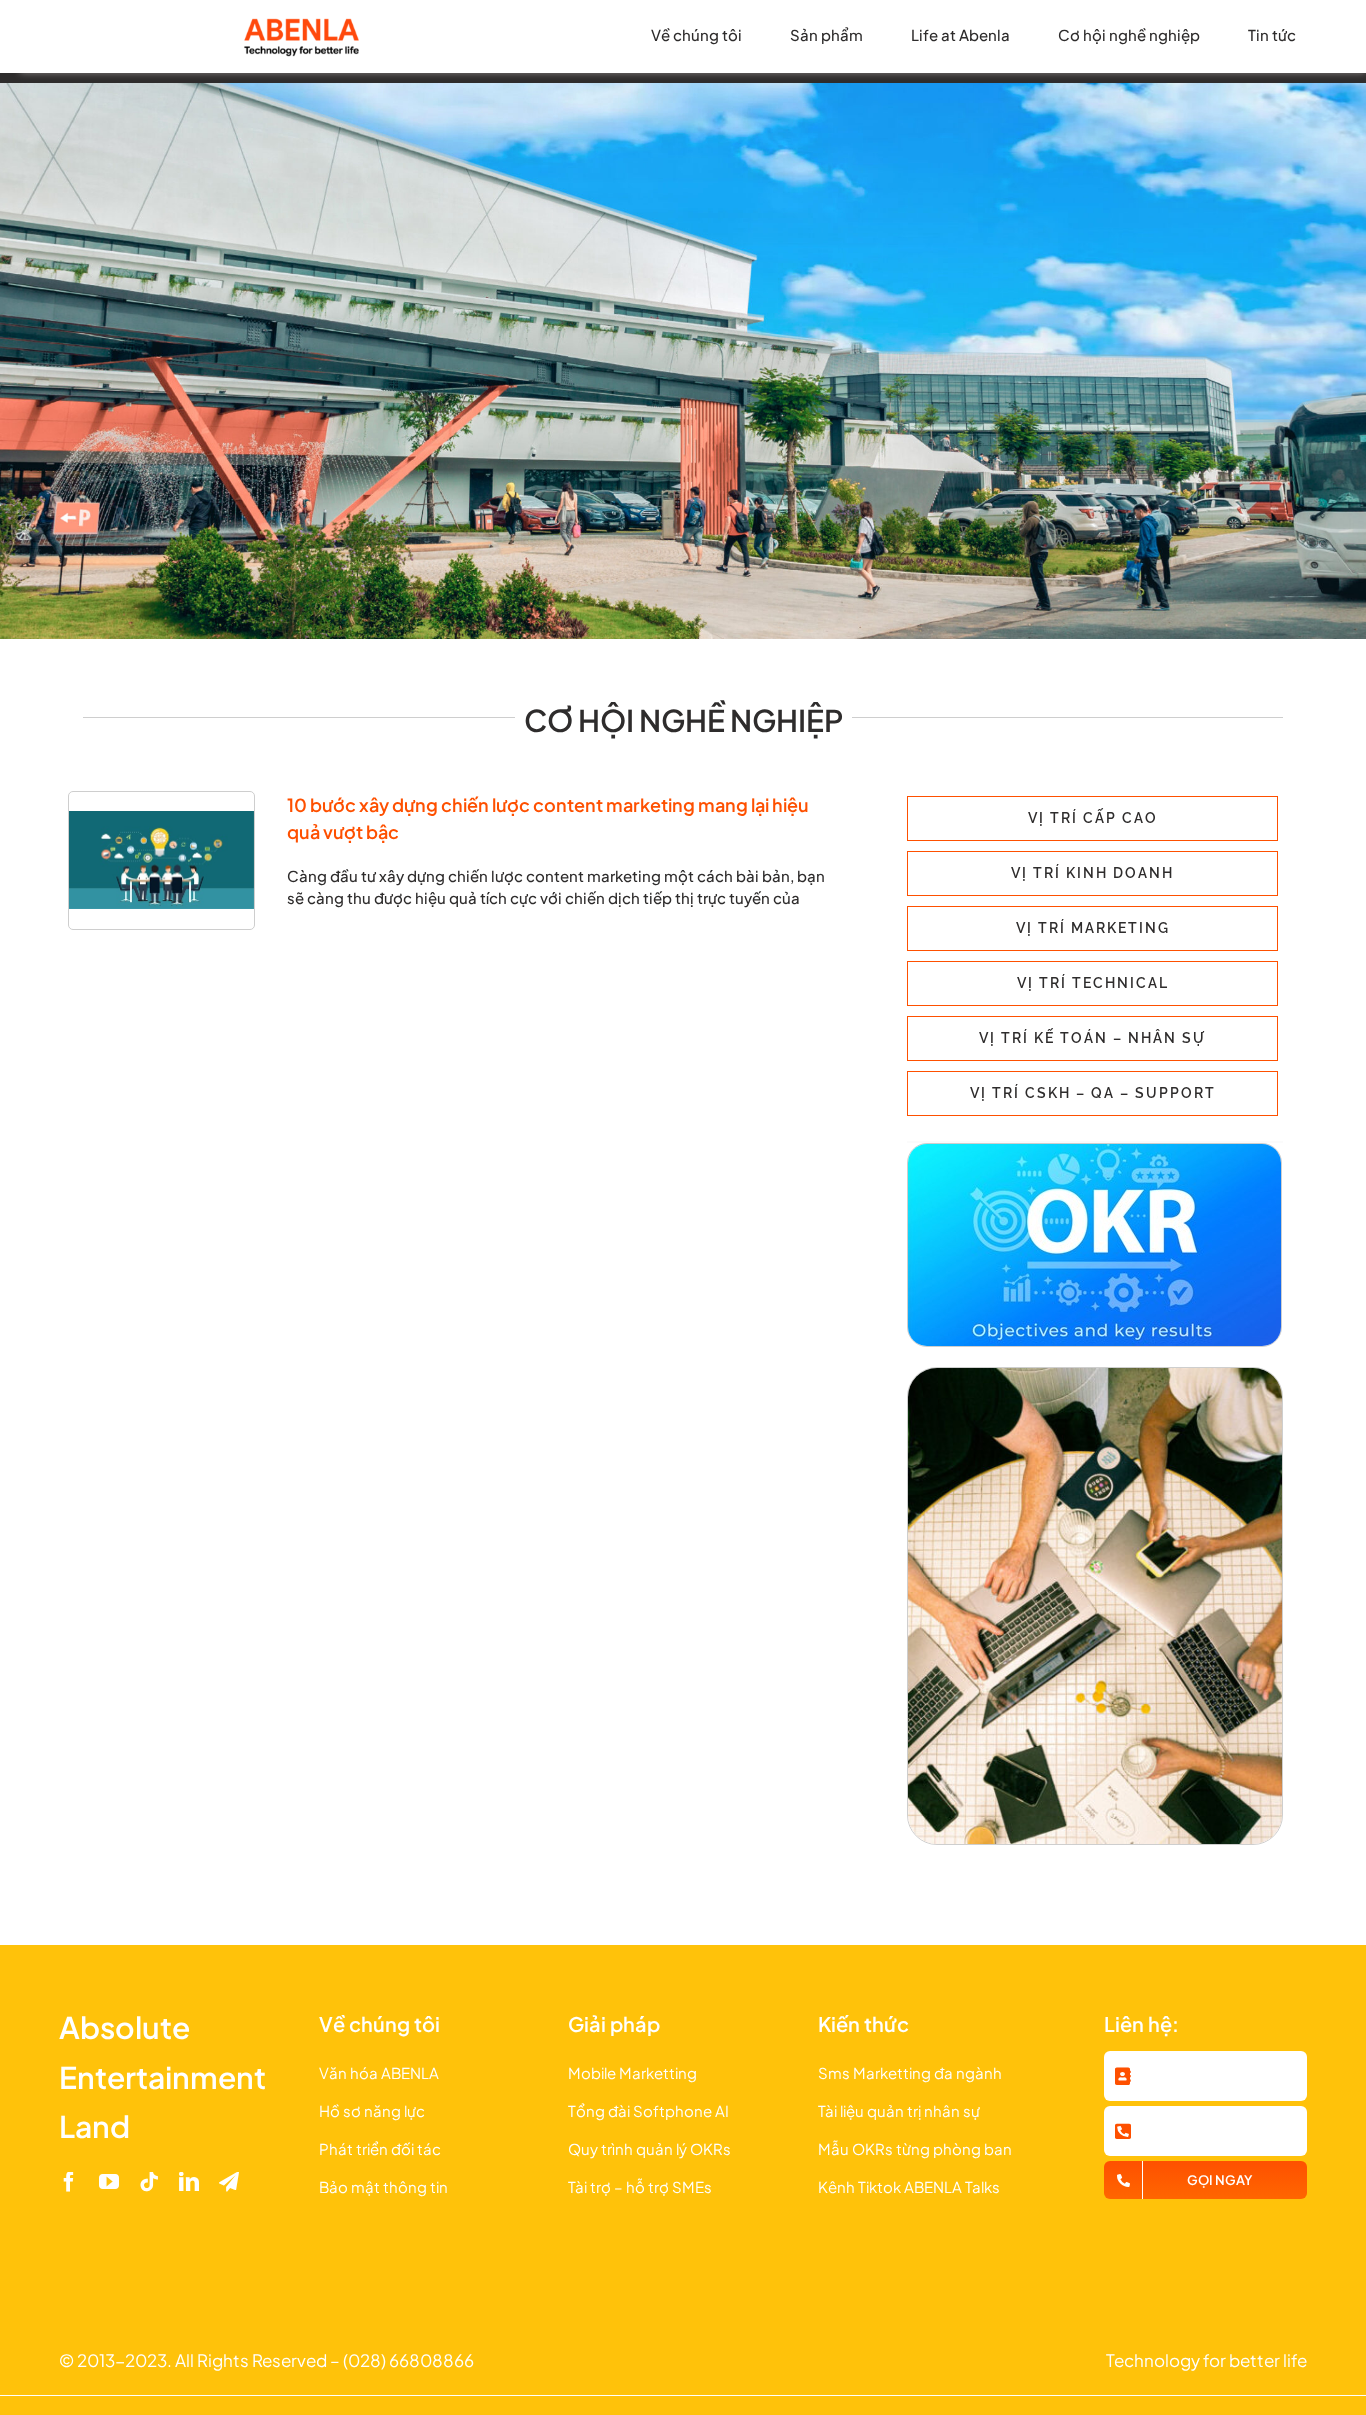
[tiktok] (149, 2182)
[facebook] (69, 2182)
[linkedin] (189, 2182)
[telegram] (229, 2182)
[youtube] (109, 2182)
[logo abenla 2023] (301, 22)
